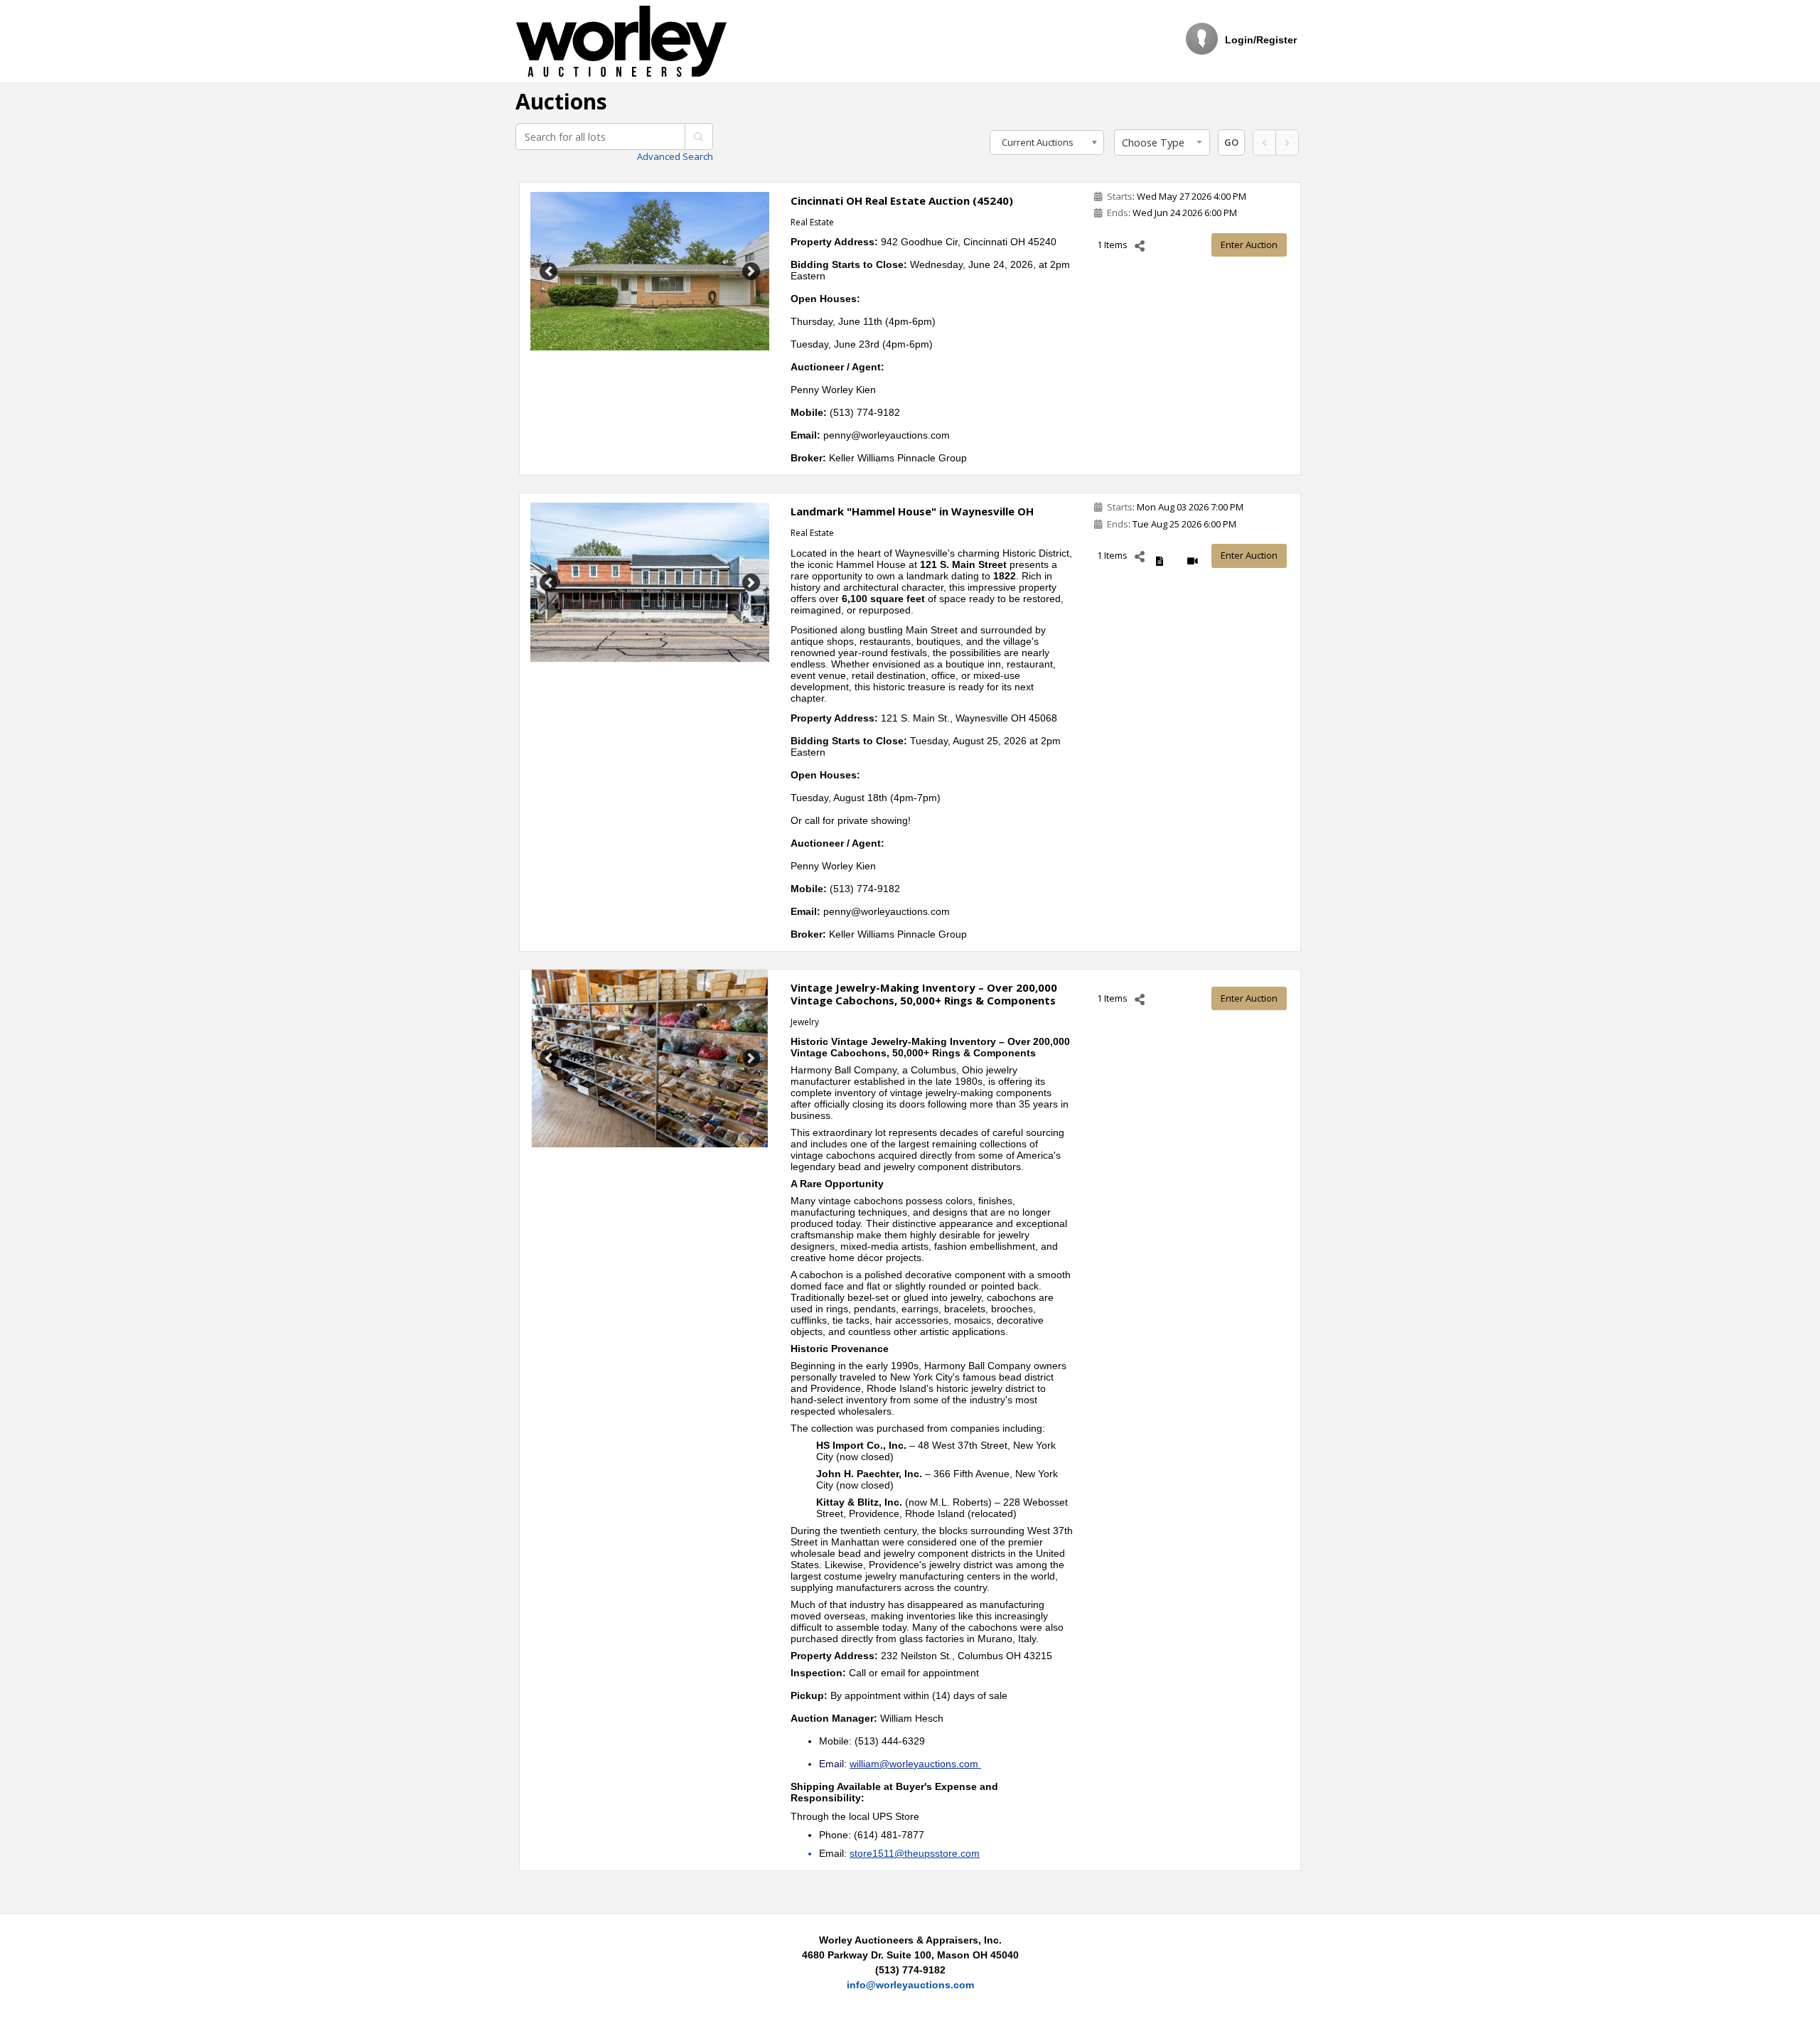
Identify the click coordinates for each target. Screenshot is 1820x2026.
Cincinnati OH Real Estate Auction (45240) (902, 200)
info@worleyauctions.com (910, 1985)
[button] (1162, 143)
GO (1231, 142)
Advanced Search (675, 156)
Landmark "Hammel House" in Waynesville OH (912, 511)
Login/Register (1261, 40)
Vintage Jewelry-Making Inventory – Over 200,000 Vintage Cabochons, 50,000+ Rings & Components (924, 994)
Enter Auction (1249, 245)
